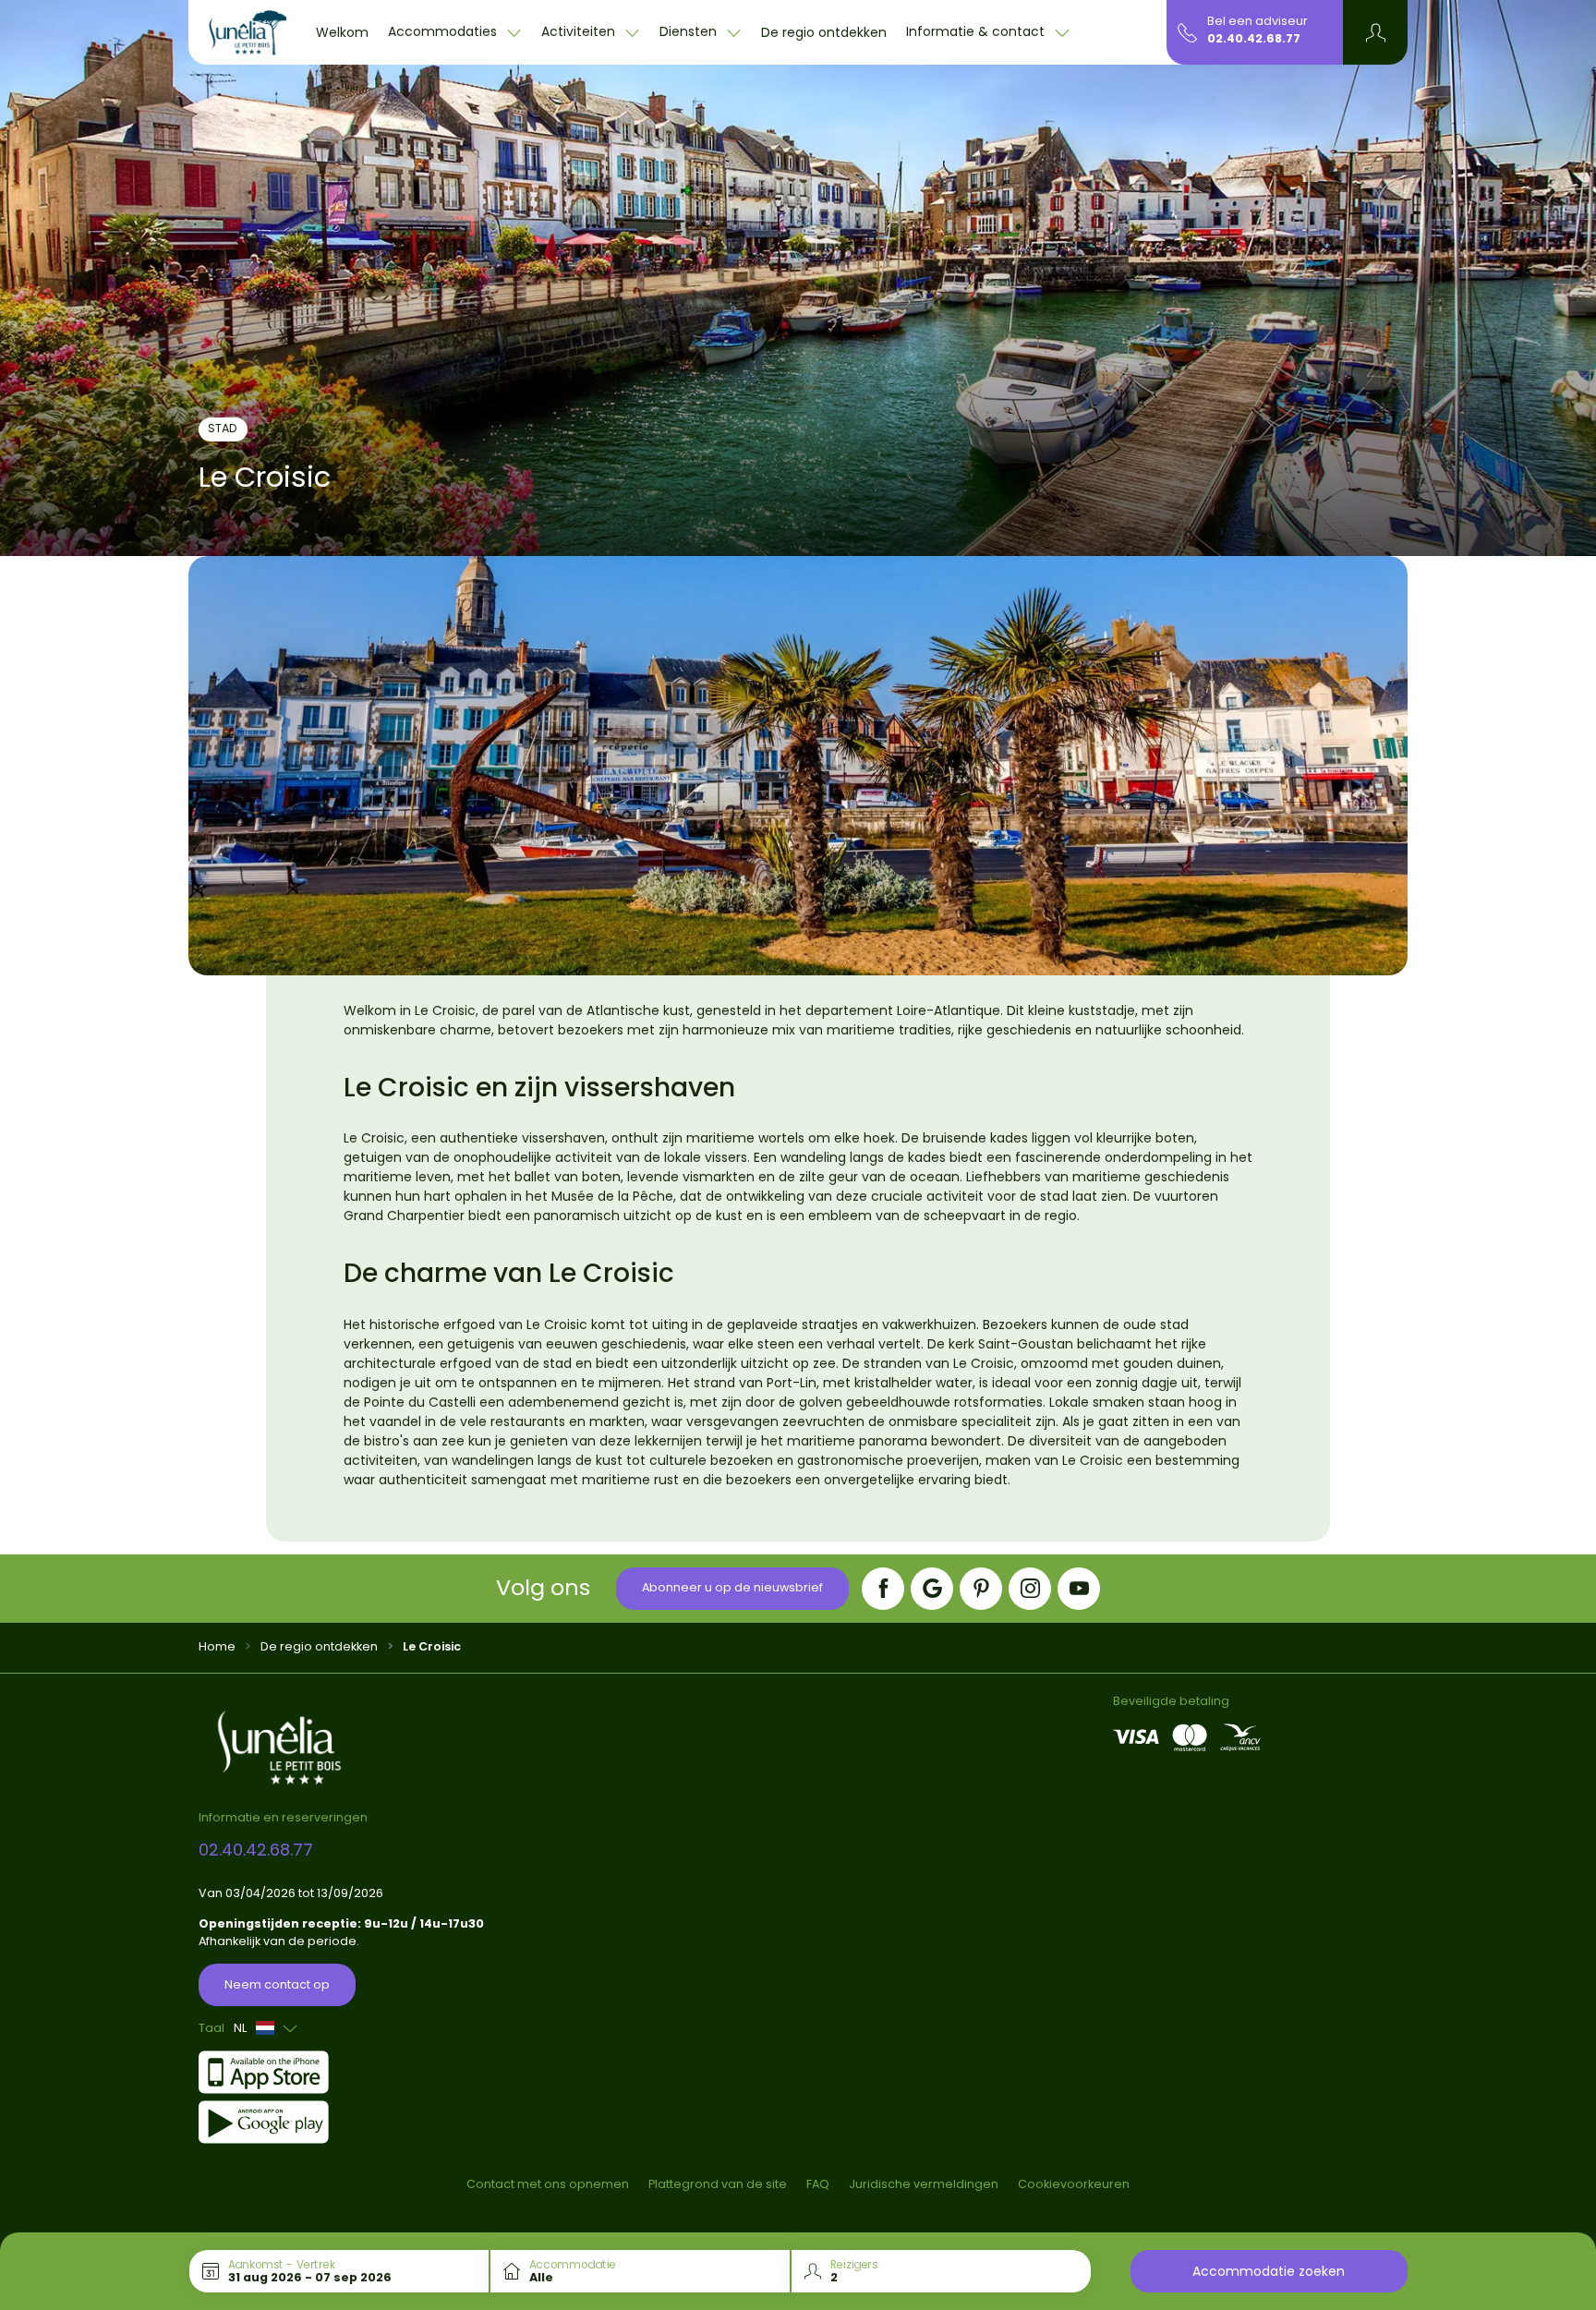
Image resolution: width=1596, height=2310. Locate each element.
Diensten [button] (690, 31)
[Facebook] (883, 1589)
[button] (1376, 32)
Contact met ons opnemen (548, 2184)
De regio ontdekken (824, 32)
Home (217, 1646)
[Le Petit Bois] (248, 32)
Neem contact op (277, 1984)
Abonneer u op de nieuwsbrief (732, 1587)
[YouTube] (1079, 1589)
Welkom (342, 32)
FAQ (818, 2184)
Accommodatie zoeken (1269, 2271)
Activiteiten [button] (580, 31)
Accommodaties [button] (444, 31)
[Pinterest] (981, 1589)
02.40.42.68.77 (1254, 38)
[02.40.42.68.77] (1187, 31)
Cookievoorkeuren (1074, 2184)
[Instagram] (1030, 1589)
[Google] (932, 1589)
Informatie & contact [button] (977, 31)
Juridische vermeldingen (924, 2184)
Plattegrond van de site (718, 2184)
